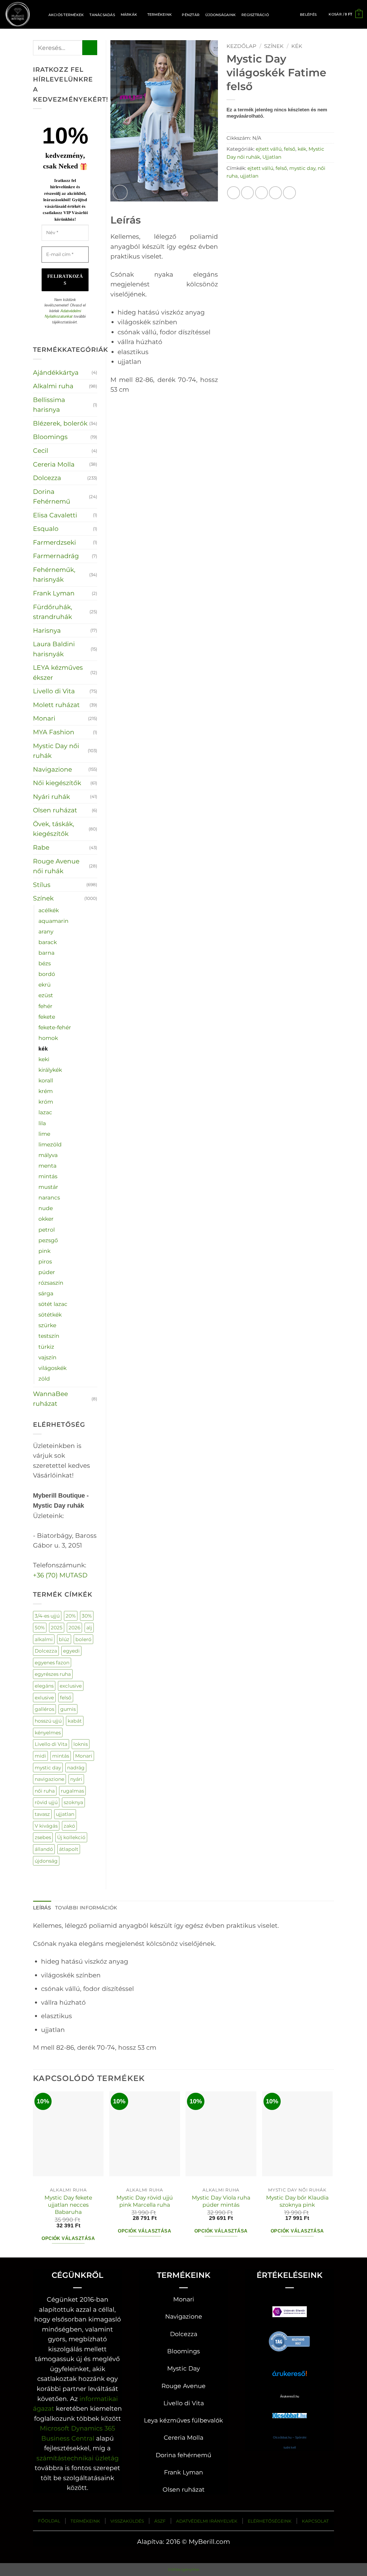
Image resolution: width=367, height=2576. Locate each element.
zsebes (43, 1837)
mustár (48, 1187)
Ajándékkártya (56, 372)
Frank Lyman (54, 593)
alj (89, 1627)
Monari (44, 718)
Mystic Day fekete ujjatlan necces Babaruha (68, 2205)
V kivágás (46, 1826)
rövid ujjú (46, 1802)
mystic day (302, 168)
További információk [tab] (86, 1908)
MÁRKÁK (129, 14)
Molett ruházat (56, 705)
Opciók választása (68, 2238)
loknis (81, 1744)
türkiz (46, 1347)
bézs (45, 963)
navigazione (49, 1779)
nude (46, 1208)
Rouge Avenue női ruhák (56, 866)
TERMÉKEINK (85, 2521)
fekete (47, 1017)
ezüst (46, 995)
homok (48, 1038)
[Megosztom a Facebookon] (234, 193)
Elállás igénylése (184, 2569)
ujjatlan (249, 176)
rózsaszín (51, 1283)
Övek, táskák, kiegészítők (54, 829)
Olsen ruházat (55, 810)
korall (46, 1080)
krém (46, 1091)
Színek (274, 46)
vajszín (47, 1357)
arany (46, 931)
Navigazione (52, 769)
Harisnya (47, 630)
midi (40, 1756)
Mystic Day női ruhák (56, 751)
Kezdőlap (241, 46)
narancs (49, 1197)
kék (297, 46)
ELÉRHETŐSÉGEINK (270, 2521)
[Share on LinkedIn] (289, 193)
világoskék (52, 1368)
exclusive (71, 1686)
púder (47, 1272)
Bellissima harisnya (49, 405)
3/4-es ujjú (47, 1616)
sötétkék (50, 1315)
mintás (48, 1176)
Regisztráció (255, 15)
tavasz (42, 1814)
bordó (47, 974)
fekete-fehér (55, 1027)
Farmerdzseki (54, 542)
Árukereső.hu (290, 2396)
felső (290, 149)
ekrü (45, 985)
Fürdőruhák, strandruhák (53, 612)
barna (46, 953)
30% (87, 1616)
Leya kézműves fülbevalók (183, 2420)
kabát (75, 1721)
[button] (308, 15)
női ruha (45, 1791)
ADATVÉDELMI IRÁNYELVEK (207, 2521)
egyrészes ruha (53, 1674)
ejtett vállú (269, 149)
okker (46, 1219)
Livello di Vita (54, 691)
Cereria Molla (54, 464)
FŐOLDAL (49, 2521)
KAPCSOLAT (315, 2521)
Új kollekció (71, 1837)
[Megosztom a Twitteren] (248, 193)
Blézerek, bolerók (60, 423)
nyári (76, 1779)
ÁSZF (160, 2521)
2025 (57, 1627)
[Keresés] (39, 14)
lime (44, 1134)
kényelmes (48, 1732)
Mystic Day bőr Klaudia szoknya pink (297, 2201)
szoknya (73, 1802)
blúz (64, 1639)
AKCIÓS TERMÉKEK (66, 15)
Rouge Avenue (183, 2386)
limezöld (50, 1144)
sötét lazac (53, 1304)
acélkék (49, 910)
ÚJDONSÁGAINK (220, 15)
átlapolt (69, 1849)
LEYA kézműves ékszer (58, 672)
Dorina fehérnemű (183, 2455)
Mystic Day (183, 2368)
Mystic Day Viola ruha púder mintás (221, 2201)
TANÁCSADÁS (102, 15)
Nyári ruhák (51, 797)
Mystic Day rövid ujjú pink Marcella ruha (145, 2201)
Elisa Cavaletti (55, 515)
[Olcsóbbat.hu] (290, 2410)
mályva (48, 1155)
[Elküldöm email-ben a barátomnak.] (262, 193)
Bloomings (50, 437)
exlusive (44, 1697)
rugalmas (72, 1791)
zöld (44, 1379)
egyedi (71, 1651)
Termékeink (160, 14)
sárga (46, 1293)
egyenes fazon (52, 1662)
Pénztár (191, 15)
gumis (68, 1709)
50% (40, 1627)
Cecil (41, 451)
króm (46, 1102)
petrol (47, 1230)
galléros (44, 1709)
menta (47, 1166)
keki (44, 1059)
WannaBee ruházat (50, 1399)
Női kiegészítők (57, 783)
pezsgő (48, 1240)
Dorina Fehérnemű (52, 497)
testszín (49, 1336)
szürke (47, 1325)
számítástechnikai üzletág (78, 2458)
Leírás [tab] (42, 1908)
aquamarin (53, 921)
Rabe (41, 847)
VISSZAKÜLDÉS (127, 2521)
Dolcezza (47, 478)
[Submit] (90, 48)
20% (71, 1616)
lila (42, 1123)
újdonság (46, 1861)
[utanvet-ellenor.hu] (290, 2313)
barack (48, 942)
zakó (69, 1826)
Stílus (42, 885)
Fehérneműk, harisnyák (54, 575)
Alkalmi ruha (53, 386)
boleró (83, 1639)
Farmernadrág (56, 556)
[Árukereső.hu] (290, 2341)
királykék (50, 1070)
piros (45, 1261)
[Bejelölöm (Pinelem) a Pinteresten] (275, 193)
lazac (45, 1112)
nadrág (76, 1768)
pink (44, 1251)
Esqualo (46, 529)
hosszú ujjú (48, 1721)
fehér (45, 1006)
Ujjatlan (272, 157)
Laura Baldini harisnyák (54, 649)
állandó (44, 1849)
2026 (74, 1627)
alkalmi (44, 1639)
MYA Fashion (54, 732)
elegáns (44, 1686)
